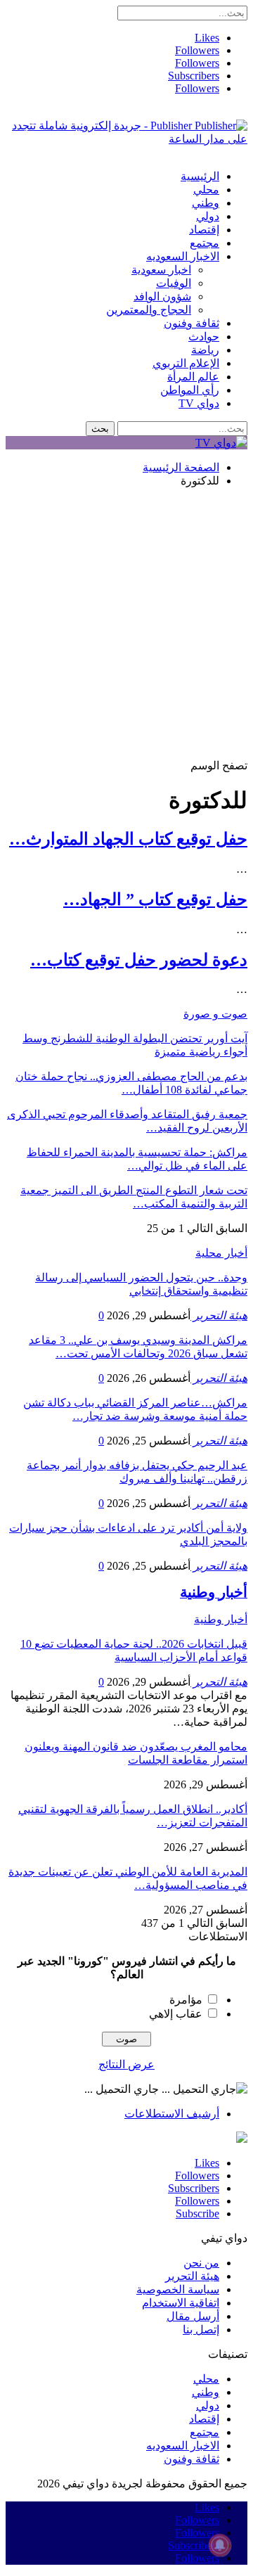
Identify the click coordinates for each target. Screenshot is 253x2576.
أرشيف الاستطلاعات (172, 2114)
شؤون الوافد (162, 296)
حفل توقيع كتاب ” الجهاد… (155, 899)
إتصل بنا (201, 2330)
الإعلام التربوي (186, 363)
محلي (206, 190)
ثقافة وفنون (192, 323)
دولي (208, 216)
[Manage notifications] (220, 2545)
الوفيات (174, 283)
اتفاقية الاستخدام (181, 2303)
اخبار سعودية (161, 270)
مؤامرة (186, 2000)
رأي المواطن (190, 390)
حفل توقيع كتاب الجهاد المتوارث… (128, 839)
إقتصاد (204, 230)
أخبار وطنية (221, 1619)
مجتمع (205, 243)
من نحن (201, 2263)
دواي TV (199, 403)
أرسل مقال (193, 2316)
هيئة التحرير (192, 2276)
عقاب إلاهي (176, 2014)
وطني (206, 203)
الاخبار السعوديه (183, 256)
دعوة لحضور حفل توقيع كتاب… (139, 960)
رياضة (205, 350)
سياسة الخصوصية (178, 2289)
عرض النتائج (126, 2064)
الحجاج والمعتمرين (149, 310)
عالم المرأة (193, 377)
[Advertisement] (126, 625)
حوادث (204, 337)
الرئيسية (200, 176)
